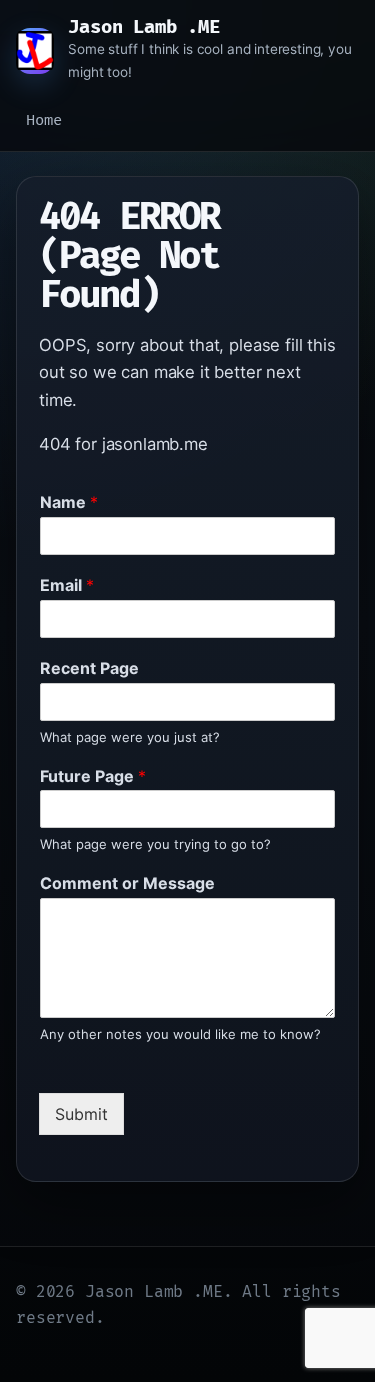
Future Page (93, 776)
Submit (81, 1114)
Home (43, 120)
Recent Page (89, 668)
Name (69, 502)
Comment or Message (127, 883)
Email (67, 585)
